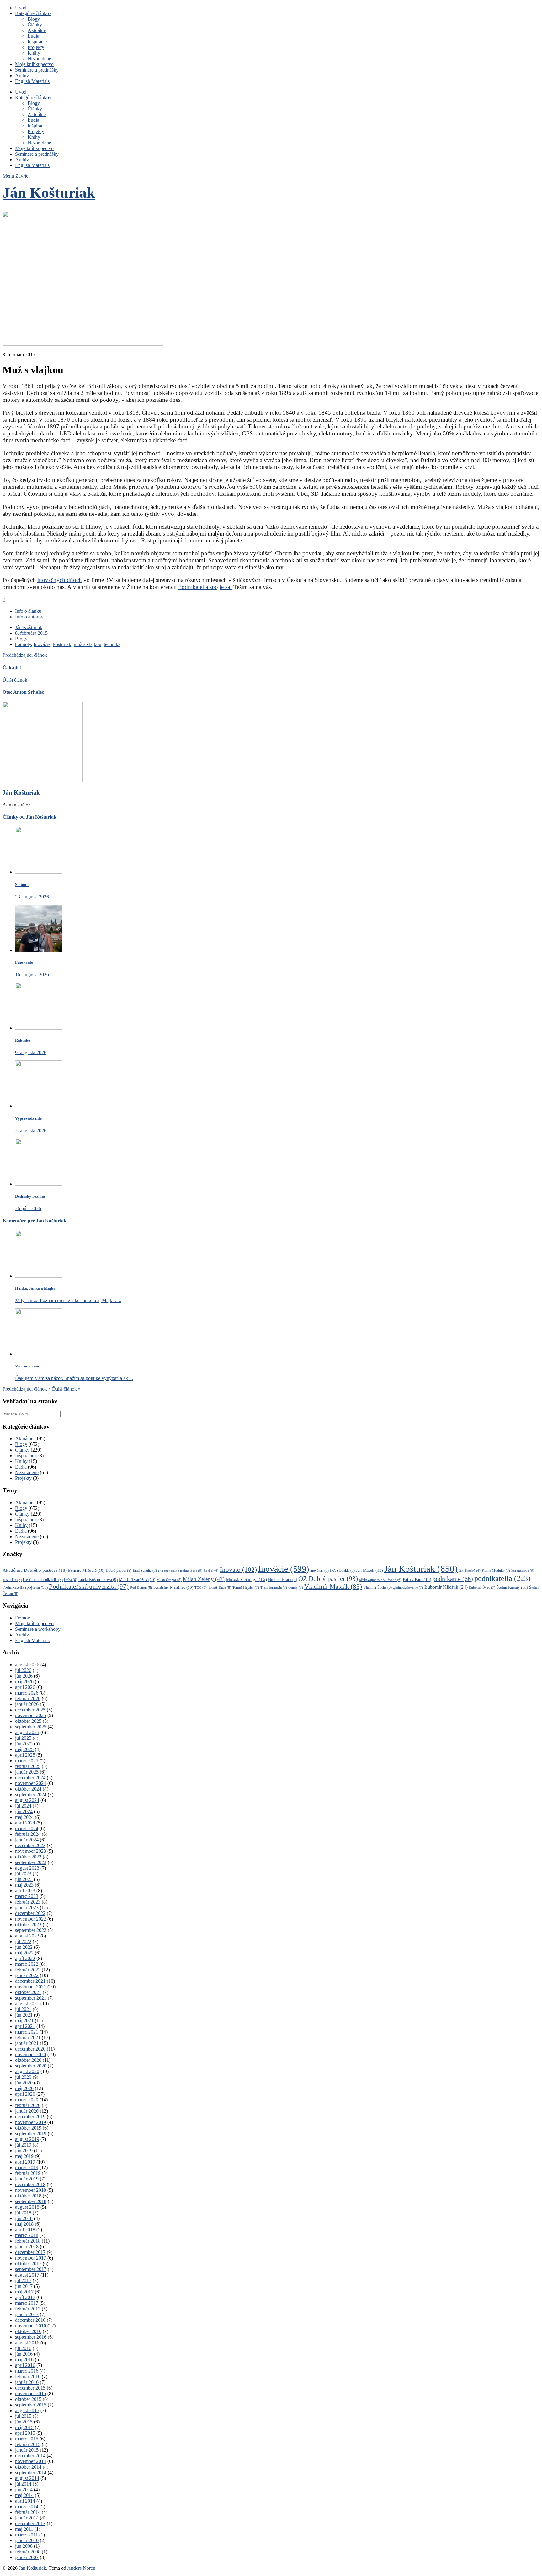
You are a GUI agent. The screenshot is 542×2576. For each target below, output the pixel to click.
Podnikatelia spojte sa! (205, 587)
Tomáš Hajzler (246, 1588)
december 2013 (30, 2523)
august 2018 (27, 2207)
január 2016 (27, 2382)
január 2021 (27, 2043)
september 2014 (31, 2473)
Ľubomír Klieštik (446, 1587)
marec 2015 (27, 2439)
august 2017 (27, 2275)
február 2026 (28, 1698)
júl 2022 (23, 1941)
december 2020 (30, 2049)
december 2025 (30, 1710)
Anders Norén (81, 2568)
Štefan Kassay (512, 1587)
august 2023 (27, 1868)
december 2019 (30, 2117)
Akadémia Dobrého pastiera (35, 1570)
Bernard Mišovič (86, 1570)
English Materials (32, 81)
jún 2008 (24, 2546)
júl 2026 (23, 1670)
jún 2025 (24, 1744)
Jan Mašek (369, 1570)
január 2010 (27, 2540)
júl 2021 (23, 2009)
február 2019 (28, 2173)
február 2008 (28, 2552)
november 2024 (31, 1783)
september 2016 (31, 2337)
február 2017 (28, 2309)
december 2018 (30, 2184)
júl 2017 (23, 2280)
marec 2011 (27, 2535)
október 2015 (28, 2399)
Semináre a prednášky (37, 70)
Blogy (34, 19)
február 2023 (28, 1902)
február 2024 (28, 1834)
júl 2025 (23, 1738)
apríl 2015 (25, 2433)
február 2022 (28, 1970)
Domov (23, 1618)
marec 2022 (27, 1964)
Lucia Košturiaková (98, 1580)
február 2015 (28, 2444)
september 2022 (31, 1930)
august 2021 (27, 2004)
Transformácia (274, 1588)
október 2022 (28, 1924)
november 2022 (31, 1919)
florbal (211, 1571)
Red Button (141, 1587)
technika (112, 644)
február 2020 (28, 2105)
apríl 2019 (25, 2162)
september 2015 (31, 2405)
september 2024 (31, 1795)
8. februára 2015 (31, 633)
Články (35, 25)
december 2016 (30, 2320)
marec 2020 (27, 2100)
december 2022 (30, 1913)
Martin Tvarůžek (137, 1579)
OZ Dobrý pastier (328, 1579)
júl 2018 (23, 2213)
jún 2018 (24, 2218)
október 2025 (28, 1721)
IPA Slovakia (342, 1571)
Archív (22, 75)
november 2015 (31, 2393)
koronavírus (523, 1571)
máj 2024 (24, 1817)
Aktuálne (37, 30)
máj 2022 (24, 1953)
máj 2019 (24, 2156)
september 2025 (31, 1727)
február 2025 (28, 1766)
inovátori (319, 1571)
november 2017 (31, 2258)
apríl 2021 (25, 2026)
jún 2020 (24, 2083)
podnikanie (453, 1579)
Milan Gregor (169, 1580)
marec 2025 (27, 1761)
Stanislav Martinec (173, 1587)
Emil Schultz (145, 1571)
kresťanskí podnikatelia (43, 1580)
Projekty (36, 47)
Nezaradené (39, 59)
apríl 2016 (25, 2365)
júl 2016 (23, 2348)
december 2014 (30, 2456)
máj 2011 (24, 2529)
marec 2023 (27, 1896)
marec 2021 (27, 2032)
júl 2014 (23, 2484)
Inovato (238, 1570)
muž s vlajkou (88, 644)
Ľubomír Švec (482, 1588)
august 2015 (27, 2410)
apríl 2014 (25, 2501)
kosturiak (62, 644)
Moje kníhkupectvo (34, 64)
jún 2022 (24, 1947)
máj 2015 (24, 2427)
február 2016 (28, 2377)
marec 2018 (27, 2235)
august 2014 (27, 2478)
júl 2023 (23, 1874)
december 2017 (30, 2252)
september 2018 (31, 2201)
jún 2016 (24, 2354)
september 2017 (31, 2269)
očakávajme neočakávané (380, 1580)
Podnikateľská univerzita (89, 1587)
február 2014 (28, 2512)
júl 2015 (23, 2416)
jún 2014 (24, 2490)
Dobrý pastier (119, 1571)
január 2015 (27, 2450)
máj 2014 (24, 2495)
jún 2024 (24, 1811)
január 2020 (27, 2111)
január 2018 (27, 2247)
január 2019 (27, 2179)
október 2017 (28, 2263)
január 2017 (27, 2314)
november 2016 (31, 2326)
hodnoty (23, 644)
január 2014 (27, 2518)
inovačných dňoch (60, 580)
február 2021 (28, 2037)
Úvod (21, 8)
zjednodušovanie (408, 1588)
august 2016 (27, 2343)
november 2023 (31, 1851)
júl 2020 (23, 2077)
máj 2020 (24, 2088)
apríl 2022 (25, 1958)
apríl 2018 (25, 2230)
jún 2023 (24, 1879)
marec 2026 (27, 1693)
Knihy (34, 53)
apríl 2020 (25, 2094)
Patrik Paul (417, 1579)
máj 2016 (24, 2360)
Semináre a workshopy (38, 1629)
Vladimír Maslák (333, 1587)
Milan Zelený (204, 1579)
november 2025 (31, 1715)
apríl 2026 (25, 1687)
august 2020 (27, 2071)
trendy (296, 1588)
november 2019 (31, 2122)
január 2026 (27, 1704)
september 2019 (31, 2134)
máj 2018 (24, 2224)
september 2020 (31, 2066)
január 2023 (27, 1908)
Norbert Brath (283, 1580)
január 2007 (27, 2557)
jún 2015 (24, 2422)
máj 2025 (24, 1749)
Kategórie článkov (33, 13)
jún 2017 (24, 2286)
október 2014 (28, 2467)
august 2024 (27, 1800)
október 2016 (28, 2331)
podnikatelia (502, 1578)
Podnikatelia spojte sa (25, 1587)
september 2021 (31, 1998)
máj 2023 (24, 1885)
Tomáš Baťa (220, 1587)
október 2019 (28, 2128)
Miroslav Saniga (246, 1579)
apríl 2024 (25, 1823)
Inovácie (42, 644)
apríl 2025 (25, 1755)
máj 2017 (24, 2292)
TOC (201, 1587)
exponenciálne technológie (180, 1571)
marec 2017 (27, 2303)
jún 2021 (24, 2015)
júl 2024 (23, 1806)
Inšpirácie (37, 42)
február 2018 (28, 2241)
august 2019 (27, 2139)
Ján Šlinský (470, 1571)
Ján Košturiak (49, 193)
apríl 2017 (25, 2297)
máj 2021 (24, 2021)
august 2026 (27, 1665)
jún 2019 (24, 2150)
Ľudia (33, 36)
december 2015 (30, 2388)
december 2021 (30, 1981)
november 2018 (31, 2190)
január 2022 (27, 1975)
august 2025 (27, 1732)
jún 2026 (24, 1676)
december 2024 (30, 1778)
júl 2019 (23, 2145)
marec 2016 (27, 2371)
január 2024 (27, 1840)
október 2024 (28, 1789)
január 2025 (27, 1772)
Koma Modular (496, 1571)
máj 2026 (24, 1681)
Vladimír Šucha (377, 1587)
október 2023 (28, 1857)
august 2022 (27, 1936)
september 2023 (31, 1862)
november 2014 (31, 2461)
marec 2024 (27, 1828)
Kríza (71, 1580)
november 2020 (31, 2054)
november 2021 (31, 1987)
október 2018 (28, 2196)
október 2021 (28, 1992)
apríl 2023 (25, 1891)
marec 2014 (27, 2506)
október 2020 (28, 2060)
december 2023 (30, 1845)
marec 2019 (27, 2167)
